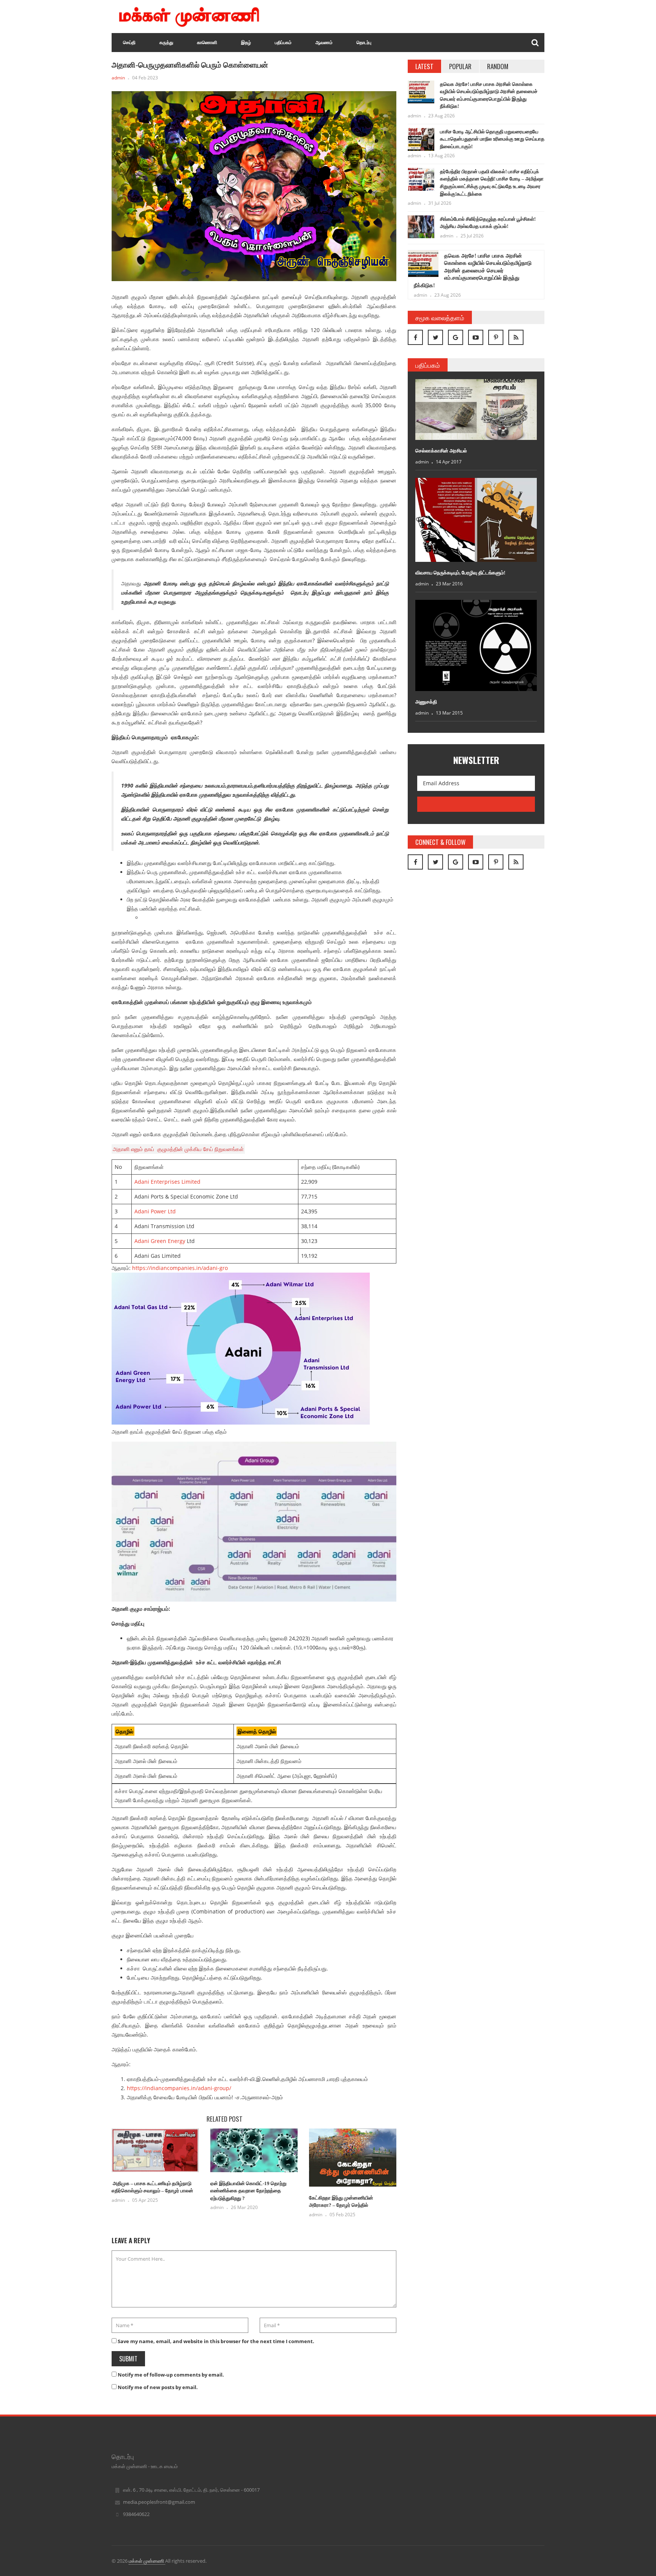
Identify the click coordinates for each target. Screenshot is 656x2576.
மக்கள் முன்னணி (147, 2561)
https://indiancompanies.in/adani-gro (180, 1268)
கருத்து (166, 43)
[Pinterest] (496, 337)
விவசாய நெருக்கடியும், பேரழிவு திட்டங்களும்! (460, 573)
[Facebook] (415, 337)
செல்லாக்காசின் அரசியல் (441, 451)
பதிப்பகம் (283, 43)
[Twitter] (435, 337)
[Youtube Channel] (476, 337)
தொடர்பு (364, 43)
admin (118, 78)
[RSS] (516, 337)
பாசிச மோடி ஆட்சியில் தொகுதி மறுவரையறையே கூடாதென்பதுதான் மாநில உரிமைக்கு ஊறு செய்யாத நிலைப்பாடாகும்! (492, 139)
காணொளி (207, 43)
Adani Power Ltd (155, 1211)
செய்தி (129, 43)
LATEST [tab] (424, 66)
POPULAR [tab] (460, 66)
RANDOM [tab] (498, 66)
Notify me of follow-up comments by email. (171, 2375)
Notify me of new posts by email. (158, 2387)
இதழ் (246, 43)
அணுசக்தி (426, 702)
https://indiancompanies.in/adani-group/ (179, 2088)
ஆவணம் (324, 43)
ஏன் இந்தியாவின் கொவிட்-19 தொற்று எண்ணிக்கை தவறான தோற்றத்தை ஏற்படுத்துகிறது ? (248, 2191)
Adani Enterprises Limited (167, 1182)
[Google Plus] (456, 337)
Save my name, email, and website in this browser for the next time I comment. (216, 2341)
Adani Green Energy (160, 1241)
